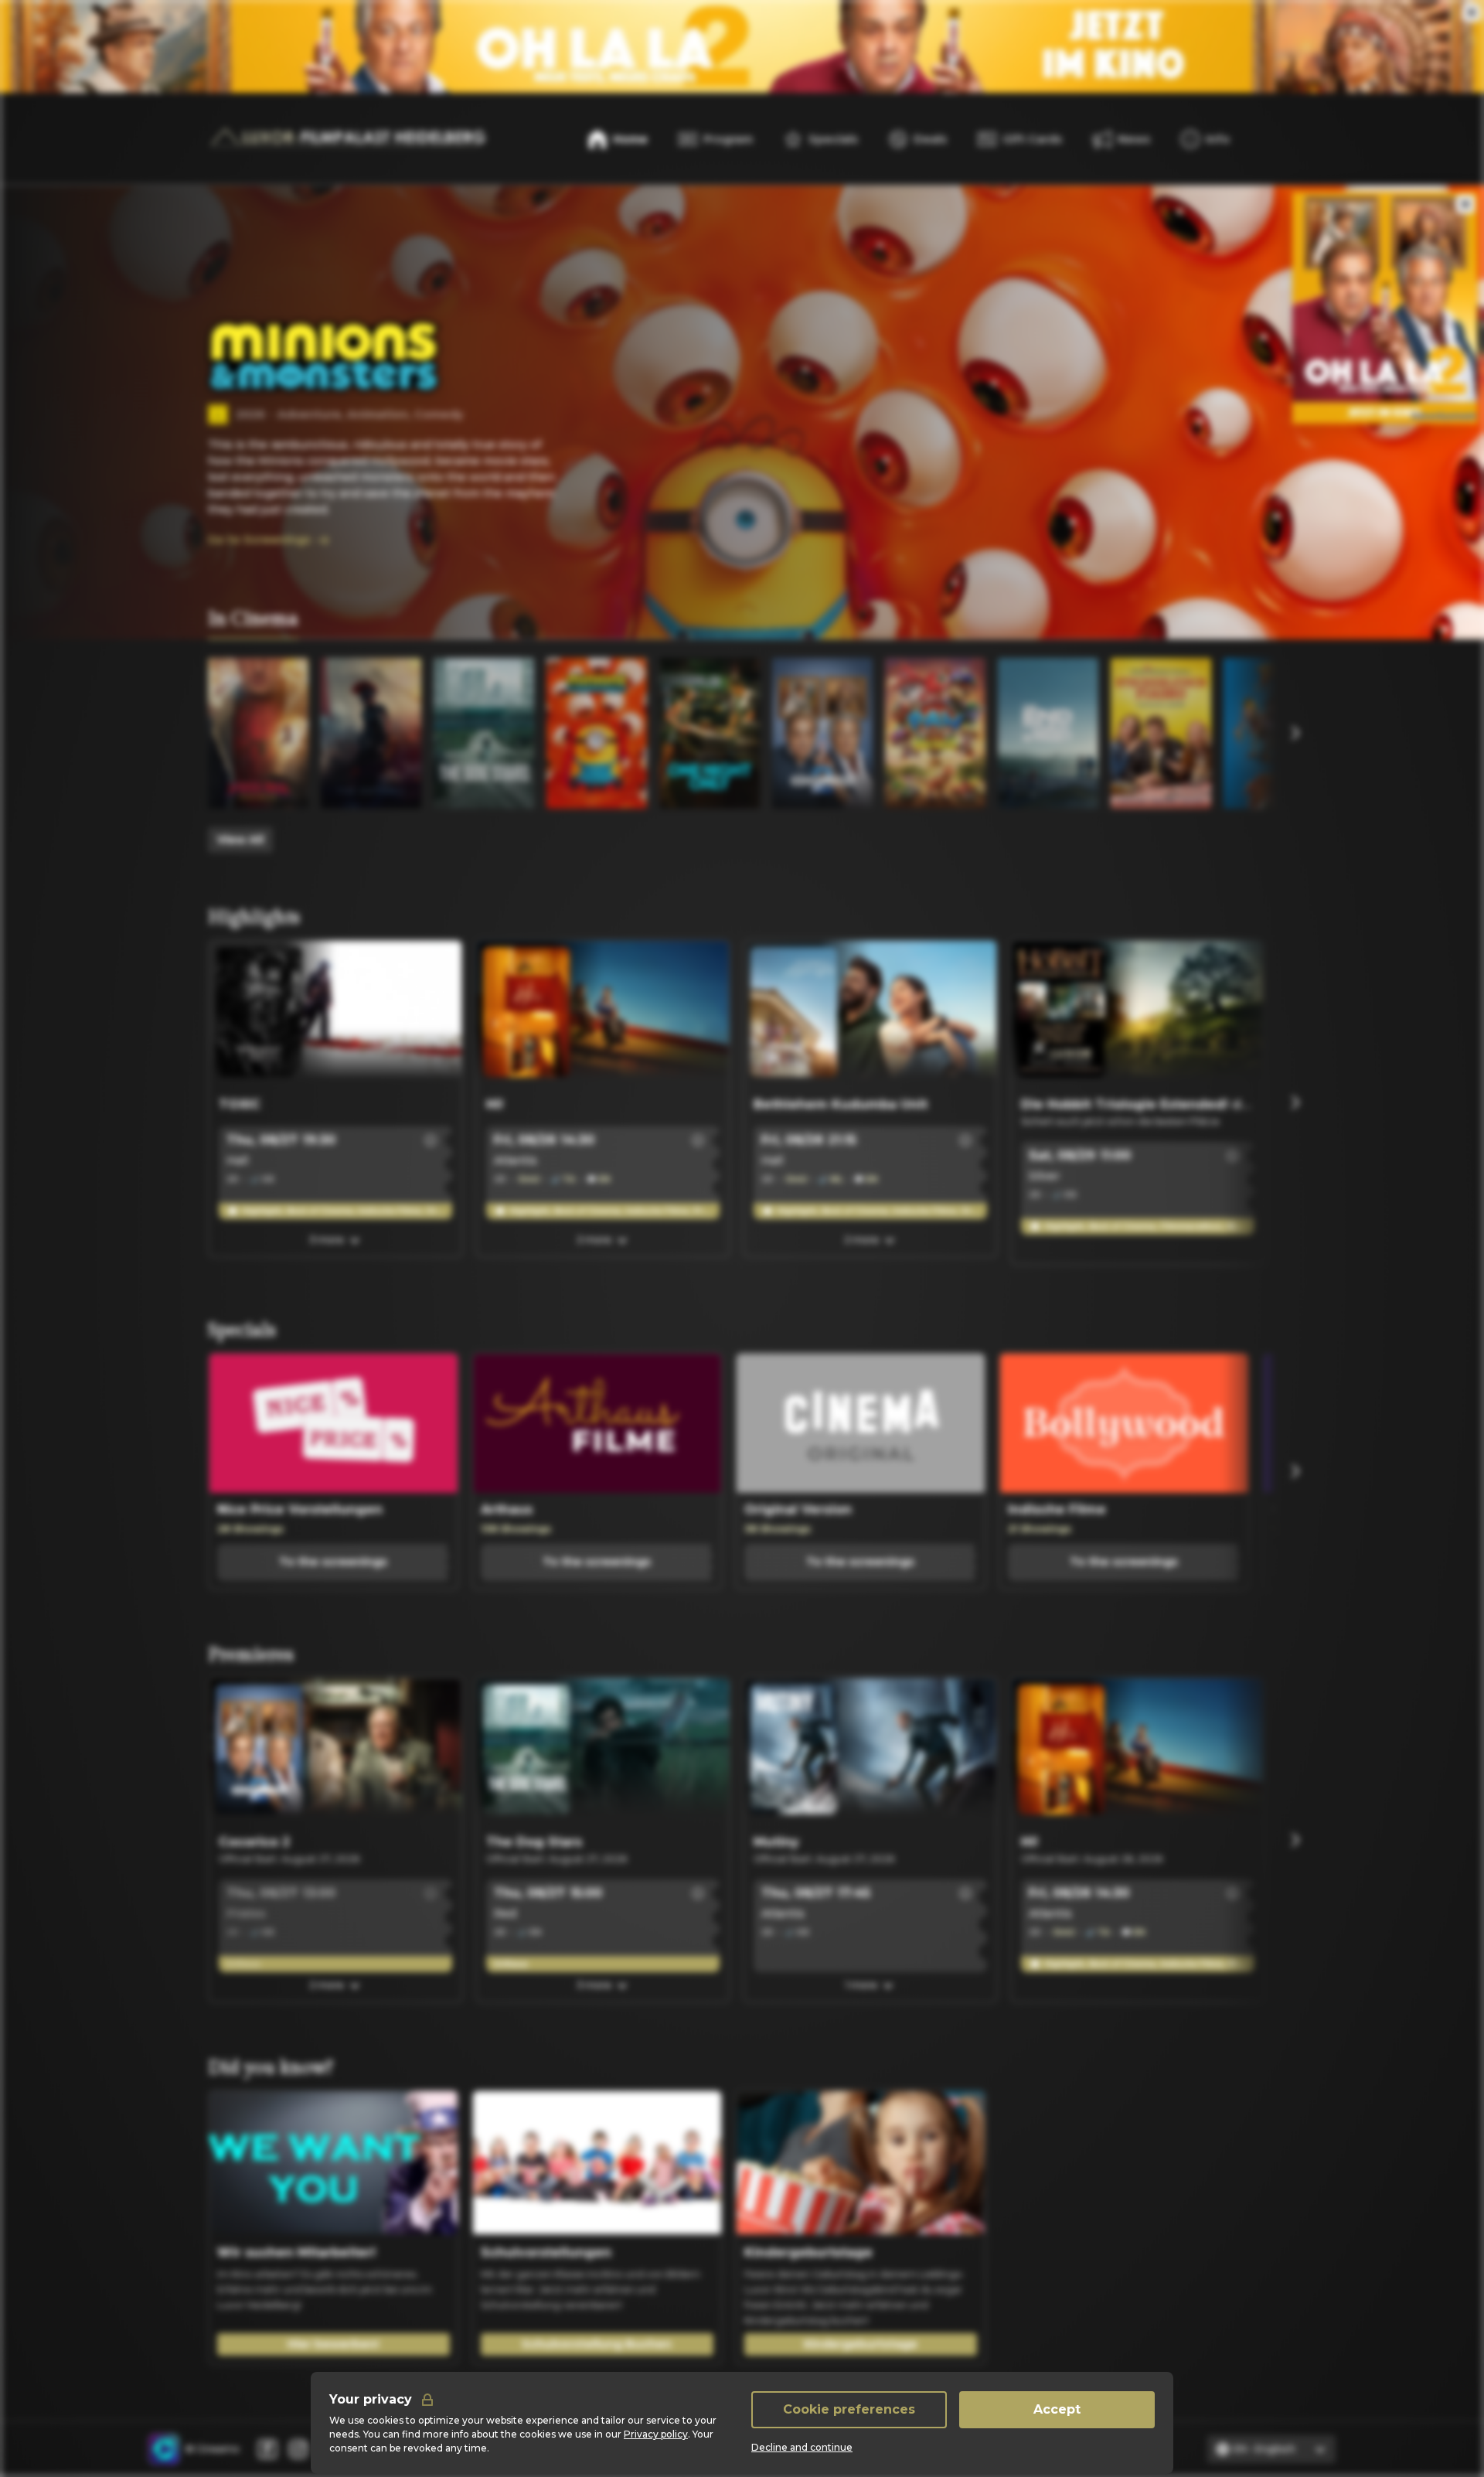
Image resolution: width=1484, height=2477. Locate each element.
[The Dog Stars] (484, 733)
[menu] (1205, 139)
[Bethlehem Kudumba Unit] (870, 1015)
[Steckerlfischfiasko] (1161, 733)
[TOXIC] (335, 1015)
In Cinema (253, 619)
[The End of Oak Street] (1048, 733)
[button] (431, 1140)
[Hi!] (603, 1015)
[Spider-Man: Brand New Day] (258, 733)
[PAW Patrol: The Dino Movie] (935, 733)
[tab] (253, 620)
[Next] (1295, 733)
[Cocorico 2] (822, 733)
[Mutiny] (870, 1753)
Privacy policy (656, 2434)
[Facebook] (267, 2449)
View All (240, 840)
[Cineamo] (164, 2449)
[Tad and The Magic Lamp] (1274, 733)
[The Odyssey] (371, 733)
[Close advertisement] (1472, 12)
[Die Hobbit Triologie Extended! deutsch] (1138, 1015)
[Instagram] (298, 2449)
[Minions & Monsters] (597, 733)
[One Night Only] (710, 733)
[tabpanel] (742, 755)
